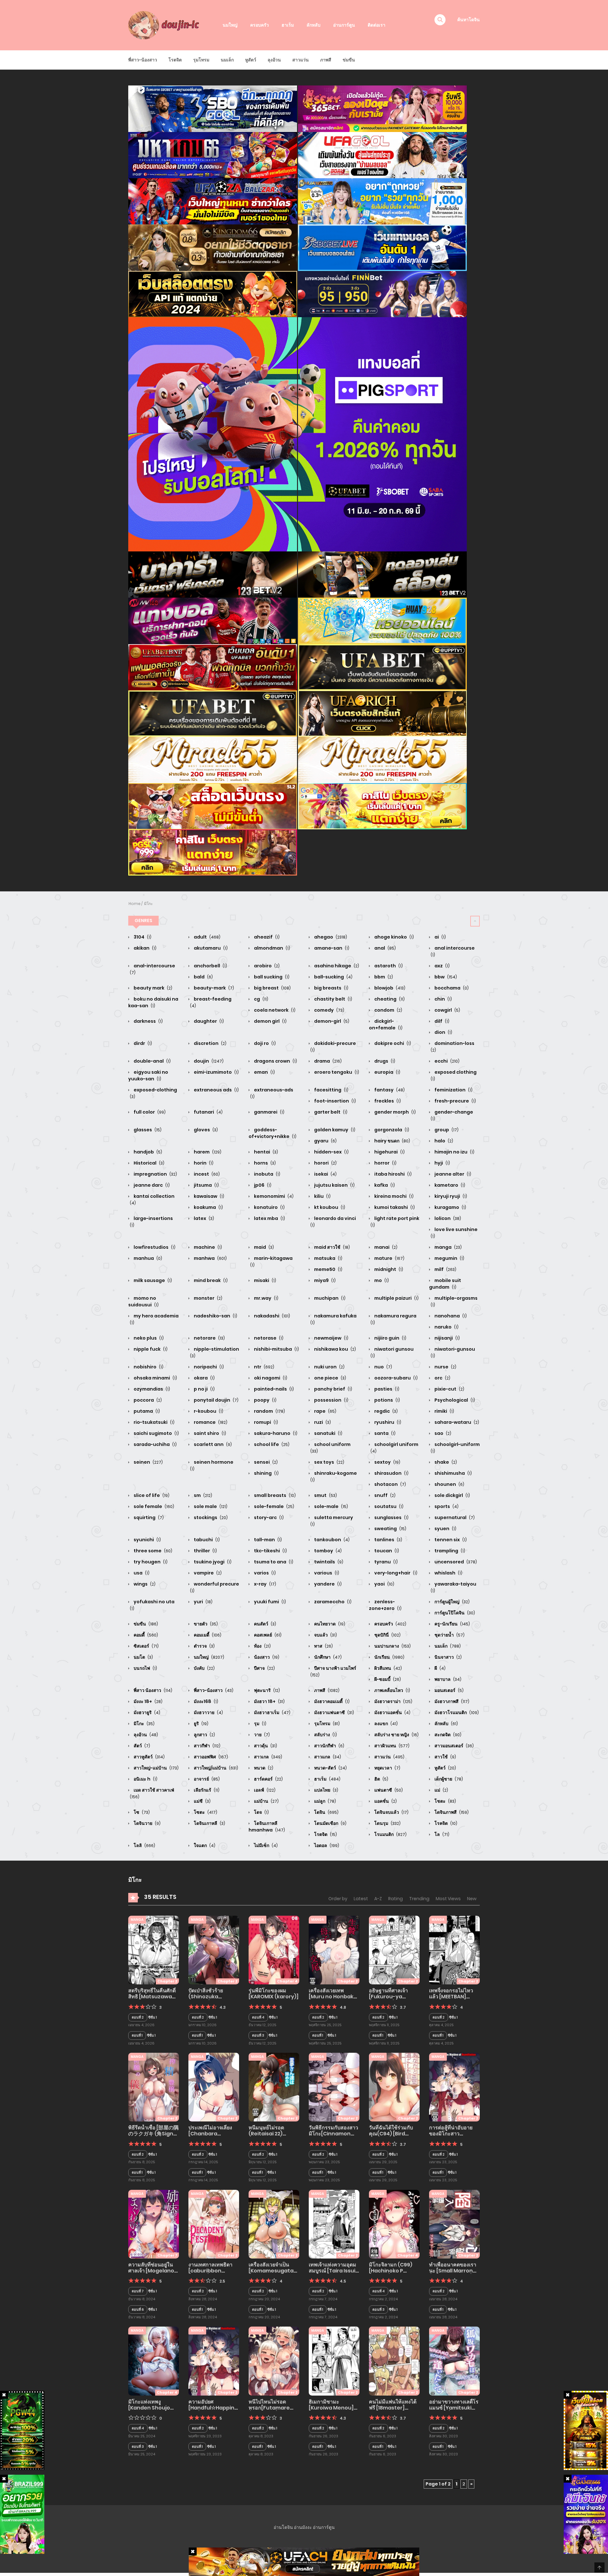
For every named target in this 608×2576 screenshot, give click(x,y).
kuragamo (450, 1207)
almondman (272, 948)
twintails (328, 1562)
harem (207, 1152)
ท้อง (262, 1646)
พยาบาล (447, 1679)
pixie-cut (449, 1389)
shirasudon (391, 1473)
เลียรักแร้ (206, 1790)
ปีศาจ (264, 1668)
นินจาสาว (448, 1657)
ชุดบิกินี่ (387, 1635)
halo (443, 1141)
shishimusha (453, 1473)
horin (203, 1163)
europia (387, 1072)
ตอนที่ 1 (137, 2035)
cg (261, 999)
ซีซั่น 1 (152, 2017)
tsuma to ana (273, 1562)
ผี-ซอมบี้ (387, 1679)
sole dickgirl (452, 1495)
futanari (208, 1112)
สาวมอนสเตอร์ (454, 1746)
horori (325, 1163)
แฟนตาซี (388, 1790)
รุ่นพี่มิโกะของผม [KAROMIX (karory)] (274, 1994)
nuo (383, 1367)
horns (264, 1163)
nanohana (450, 1316)
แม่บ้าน (266, 1801)
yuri (203, 1602)
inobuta (267, 1174)
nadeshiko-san (215, 1316)
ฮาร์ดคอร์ (268, 1779)
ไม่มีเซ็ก (265, 1845)
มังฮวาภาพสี (451, 1701)
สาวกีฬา (207, 1746)
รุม (260, 1724)
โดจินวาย (147, 1823)
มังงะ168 (206, 1701)
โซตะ (205, 1812)
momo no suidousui (143, 1301)
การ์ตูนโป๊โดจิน (454, 1613)
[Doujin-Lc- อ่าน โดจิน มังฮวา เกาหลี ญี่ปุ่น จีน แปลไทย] (165, 25)
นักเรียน (389, 1657)
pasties (386, 1389)
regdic (386, 1411)
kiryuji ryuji (450, 1196)
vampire (207, 1573)
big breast (272, 988)
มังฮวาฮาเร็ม (272, 1712)
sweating (390, 1529)
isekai (325, 1174)
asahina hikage (336, 966)
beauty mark (152, 988)
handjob (147, 1152)
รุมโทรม (201, 60)
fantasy (389, 1090)
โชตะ (445, 1801)
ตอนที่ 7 (138, 2291)
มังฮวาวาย (208, 1712)
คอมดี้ (145, 1635)
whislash (448, 1573)
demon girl (270, 1021)
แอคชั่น (385, 1801)
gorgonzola (391, 1130)
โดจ (261, 1812)
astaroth (388, 966)
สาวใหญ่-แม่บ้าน (156, 1768)
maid (263, 1247)
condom (388, 1010)
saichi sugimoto (156, 1433)
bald (203, 977)
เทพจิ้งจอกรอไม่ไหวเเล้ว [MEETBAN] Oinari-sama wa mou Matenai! (451, 2000)
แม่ (441, 1790)
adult (207, 937)
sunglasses (391, 1517)
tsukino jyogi (212, 1562)
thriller (205, 1551)
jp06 (262, 1185)
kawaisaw (209, 1196)
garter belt (330, 1112)
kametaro (449, 1185)
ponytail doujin (216, 1400)
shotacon (390, 1484)
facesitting (331, 1090)
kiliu (322, 1196)
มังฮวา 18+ (269, 1701)
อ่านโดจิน (283, 2527)
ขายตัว (205, 1624)
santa (384, 1433)
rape (325, 1411)
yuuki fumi (269, 1602)
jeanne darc (151, 1185)
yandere (327, 1584)
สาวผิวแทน (391, 1746)
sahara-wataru (456, 1422)
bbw (445, 977)
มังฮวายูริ (146, 1712)
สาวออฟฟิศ (210, 1757)
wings (144, 1584)
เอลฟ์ (264, 1790)
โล (441, 1834)
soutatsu (388, 1506)
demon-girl (331, 1021)
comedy (329, 1010)
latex (203, 1218)
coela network (274, 1010)
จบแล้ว (325, 1635)
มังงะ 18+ (148, 1701)
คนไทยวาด (329, 1624)
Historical (149, 1163)
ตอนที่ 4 (258, 2017)
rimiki (444, 1411)
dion (443, 1032)
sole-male (331, 1506)
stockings (210, 1517)
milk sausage (152, 1280)
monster (208, 1298)
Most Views (448, 1899)
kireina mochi (393, 1196)
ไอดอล (326, 1845)
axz (442, 966)
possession (331, 1400)
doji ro (264, 1043)
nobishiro (148, 1367)
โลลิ (144, 1845)
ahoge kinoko (394, 937)
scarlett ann (212, 1444)
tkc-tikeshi (270, 1551)
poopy (265, 1400)
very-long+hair (395, 1573)
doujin (208, 1061)
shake (445, 1462)
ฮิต (381, 1779)
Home (135, 904)
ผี (440, 1668)
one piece (330, 1378)
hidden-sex (331, 1152)
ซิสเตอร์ (146, 1646)
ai (440, 937)
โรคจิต (445, 1823)
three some (152, 1551)
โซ (141, 1812)
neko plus (148, 1338)
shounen (449, 1484)
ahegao (330, 937)
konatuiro (269, 1207)
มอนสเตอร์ (449, 1690)
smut (325, 1495)
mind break (210, 1280)
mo (381, 1280)
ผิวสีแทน (388, 1668)
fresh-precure (455, 1101)
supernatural (454, 1517)
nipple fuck (150, 1349)
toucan (386, 1551)
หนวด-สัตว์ (330, 1768)
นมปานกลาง (392, 1646)
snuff (384, 1495)
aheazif (266, 937)
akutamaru (210, 948)
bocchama (451, 988)
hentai (266, 1152)
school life (271, 1444)
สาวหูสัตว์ (149, 1757)
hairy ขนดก (392, 1141)
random (269, 1411)
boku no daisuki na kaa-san (153, 1002)
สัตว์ (141, 1746)
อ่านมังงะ (303, 2527)
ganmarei (269, 1112)
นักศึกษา (327, 1657)
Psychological (454, 1400)
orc (442, 1378)
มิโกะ (148, 904)
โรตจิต (175, 60)
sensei (265, 1462)
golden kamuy (334, 1130)
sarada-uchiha (155, 1444)
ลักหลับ (313, 25)
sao (442, 1433)
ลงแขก (386, 1724)
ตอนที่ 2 (138, 2017)
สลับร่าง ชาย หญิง (396, 1735)
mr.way (266, 1298)
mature (389, 1258)
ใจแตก (204, 1845)
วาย (261, 1735)
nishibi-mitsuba (276, 1349)
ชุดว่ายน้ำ (449, 1635)
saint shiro (209, 1433)
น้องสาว (266, 1657)
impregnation (155, 1174)
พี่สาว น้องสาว (152, 1690)
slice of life (151, 1495)
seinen (148, 1462)
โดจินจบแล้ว (391, 1812)
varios (264, 1573)
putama (146, 1411)
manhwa (210, 1258)
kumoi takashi (394, 1207)
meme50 (328, 1269)
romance (210, 1422)
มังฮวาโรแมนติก (456, 1712)
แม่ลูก (325, 1801)
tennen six (450, 1540)
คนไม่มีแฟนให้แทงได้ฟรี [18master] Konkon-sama (393, 2408)
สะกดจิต (447, 1735)
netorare (209, 1338)
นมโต (143, 1657)
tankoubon (331, 1540)
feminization (453, 1090)
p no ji (204, 1389)
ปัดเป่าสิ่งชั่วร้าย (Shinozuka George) (206, 1997)
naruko (446, 1327)
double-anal (152, 1061)
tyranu (386, 1562)
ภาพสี (326, 60)
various (326, 1573)
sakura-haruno (275, 1433)
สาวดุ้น (265, 1746)
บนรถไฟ (145, 1668)
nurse (445, 1367)
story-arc (268, 1517)
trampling (449, 1551)
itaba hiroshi (393, 1174)
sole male (210, 1506)
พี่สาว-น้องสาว (143, 60)
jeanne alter (452, 1174)
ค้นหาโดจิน (469, 20)
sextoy (387, 1462)
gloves (205, 1130)
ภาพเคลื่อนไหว (392, 1690)
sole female (153, 1506)
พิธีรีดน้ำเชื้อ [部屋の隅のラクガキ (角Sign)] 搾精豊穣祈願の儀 (153, 2134)
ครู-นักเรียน (452, 1624)
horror (385, 1163)
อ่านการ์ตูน (344, 25)
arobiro (266, 966)
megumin (449, 1258)
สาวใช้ (445, 1757)
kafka (384, 1185)
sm (203, 1495)
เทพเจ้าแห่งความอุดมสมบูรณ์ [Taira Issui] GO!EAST (333, 2271)
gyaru (325, 1141)
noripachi (208, 1367)
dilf (441, 1021)
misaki (265, 1280)
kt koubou (329, 1207)
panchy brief (333, 1389)
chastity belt (333, 999)
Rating (396, 1899)
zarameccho (332, 1602)
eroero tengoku (336, 1072)
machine (207, 1247)
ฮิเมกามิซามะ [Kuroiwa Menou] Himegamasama (331, 2408)
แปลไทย (326, 1790)
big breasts (331, 988)
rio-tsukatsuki (154, 1422)
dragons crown (275, 1061)
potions (387, 1400)
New (472, 1899)
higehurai (389, 1152)
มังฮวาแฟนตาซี (334, 1712)
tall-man (267, 1540)
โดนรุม (387, 1823)
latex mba (269, 1218)
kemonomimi (273, 1196)
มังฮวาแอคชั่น (392, 1712)
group (446, 1130)
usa (141, 1573)
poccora (147, 1400)
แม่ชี (202, 1801)
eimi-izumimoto (216, 1072)
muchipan (329, 1298)
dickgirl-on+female (386, 1024)
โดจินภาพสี (451, 1812)
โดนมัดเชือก (330, 1823)
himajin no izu (454, 1152)
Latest (361, 1899)
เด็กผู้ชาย (448, 1779)
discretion (210, 1043)
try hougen (150, 1562)
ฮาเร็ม (288, 25)
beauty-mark (213, 988)
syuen (445, 1529)
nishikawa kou (335, 1349)
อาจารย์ (206, 1779)
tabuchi (206, 1540)
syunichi (147, 1540)
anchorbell (210, 966)
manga (448, 1247)
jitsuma (206, 1185)
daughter (208, 1021)
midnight (388, 1269)
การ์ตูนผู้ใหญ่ (452, 1602)
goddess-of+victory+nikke (272, 1133)
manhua (147, 1258)
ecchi (446, 1061)
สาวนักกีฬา (329, 1746)
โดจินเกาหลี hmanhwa (267, 1827)
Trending (419, 1899)
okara (204, 1378)
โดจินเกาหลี (209, 1823)
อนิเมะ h (145, 1779)
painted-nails (273, 1389)
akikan (145, 948)
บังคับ (204, 1668)
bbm (383, 977)
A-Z (378, 1899)
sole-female (274, 1506)
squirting (148, 1517)
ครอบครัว (260, 25)
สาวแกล (327, 1757)
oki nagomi (270, 1378)
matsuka (328, 1258)
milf (445, 1269)
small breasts (274, 1495)
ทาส (323, 1646)
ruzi (322, 1422)
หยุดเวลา (387, 1768)
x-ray (265, 1584)
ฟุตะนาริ (266, 1690)
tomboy (327, 1551)
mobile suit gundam (445, 1284)
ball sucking (271, 977)
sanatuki (328, 1433)
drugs (384, 1061)
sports (446, 1506)
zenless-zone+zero (385, 1605)
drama (327, 1061)
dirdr (142, 1043)
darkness (148, 1021)
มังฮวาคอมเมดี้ (331, 1701)
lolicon (447, 1218)
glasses (147, 1130)
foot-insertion (335, 1101)
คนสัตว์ (265, 1624)
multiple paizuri (396, 1298)
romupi (266, 1422)
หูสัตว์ (251, 60)
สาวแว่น (301, 60)
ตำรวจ (204, 1646)
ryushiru (387, 1422)
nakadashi (272, 1316)
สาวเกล (268, 1757)
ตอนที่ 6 (138, 2309)
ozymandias (151, 1389)
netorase (268, 1338)
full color (149, 1112)
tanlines (388, 1540)
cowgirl (447, 1010)
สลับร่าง (325, 1735)
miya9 (324, 1280)
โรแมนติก (390, 1834)
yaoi (384, 1584)
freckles (387, 1101)
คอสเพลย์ (267, 1635)
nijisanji (447, 1338)
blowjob (389, 988)
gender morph (395, 1112)
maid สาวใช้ (332, 1247)
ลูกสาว (204, 1735)
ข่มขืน (349, 60)
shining (266, 1473)
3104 (142, 937)
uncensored (455, 1562)
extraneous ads (216, 1090)
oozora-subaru (396, 1378)
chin (443, 999)
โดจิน (326, 1812)
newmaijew (331, 1338)
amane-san (331, 948)
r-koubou (208, 1411)
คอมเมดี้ (207, 1635)
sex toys (329, 1462)
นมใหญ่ (230, 25)
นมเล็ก (227, 60)
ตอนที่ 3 (258, 2035)
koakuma (208, 1207)
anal (385, 948)
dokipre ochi (392, 1043)
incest (206, 1174)
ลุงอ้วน (274, 60)
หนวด (263, 1768)
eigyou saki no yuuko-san (148, 1075)
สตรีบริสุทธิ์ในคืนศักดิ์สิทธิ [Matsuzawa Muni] (152, 1997)
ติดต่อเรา (377, 25)
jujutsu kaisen (334, 1185)
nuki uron (329, 1367)
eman (264, 1072)
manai (385, 1247)
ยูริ (201, 1724)
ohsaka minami (155, 1378)
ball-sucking (333, 977)
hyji (442, 1163)
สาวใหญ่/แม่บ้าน (215, 1768)
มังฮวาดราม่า (393, 1701)
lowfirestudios (154, 1247)
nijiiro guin (390, 1338)
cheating (389, 999)
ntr (264, 1367)
